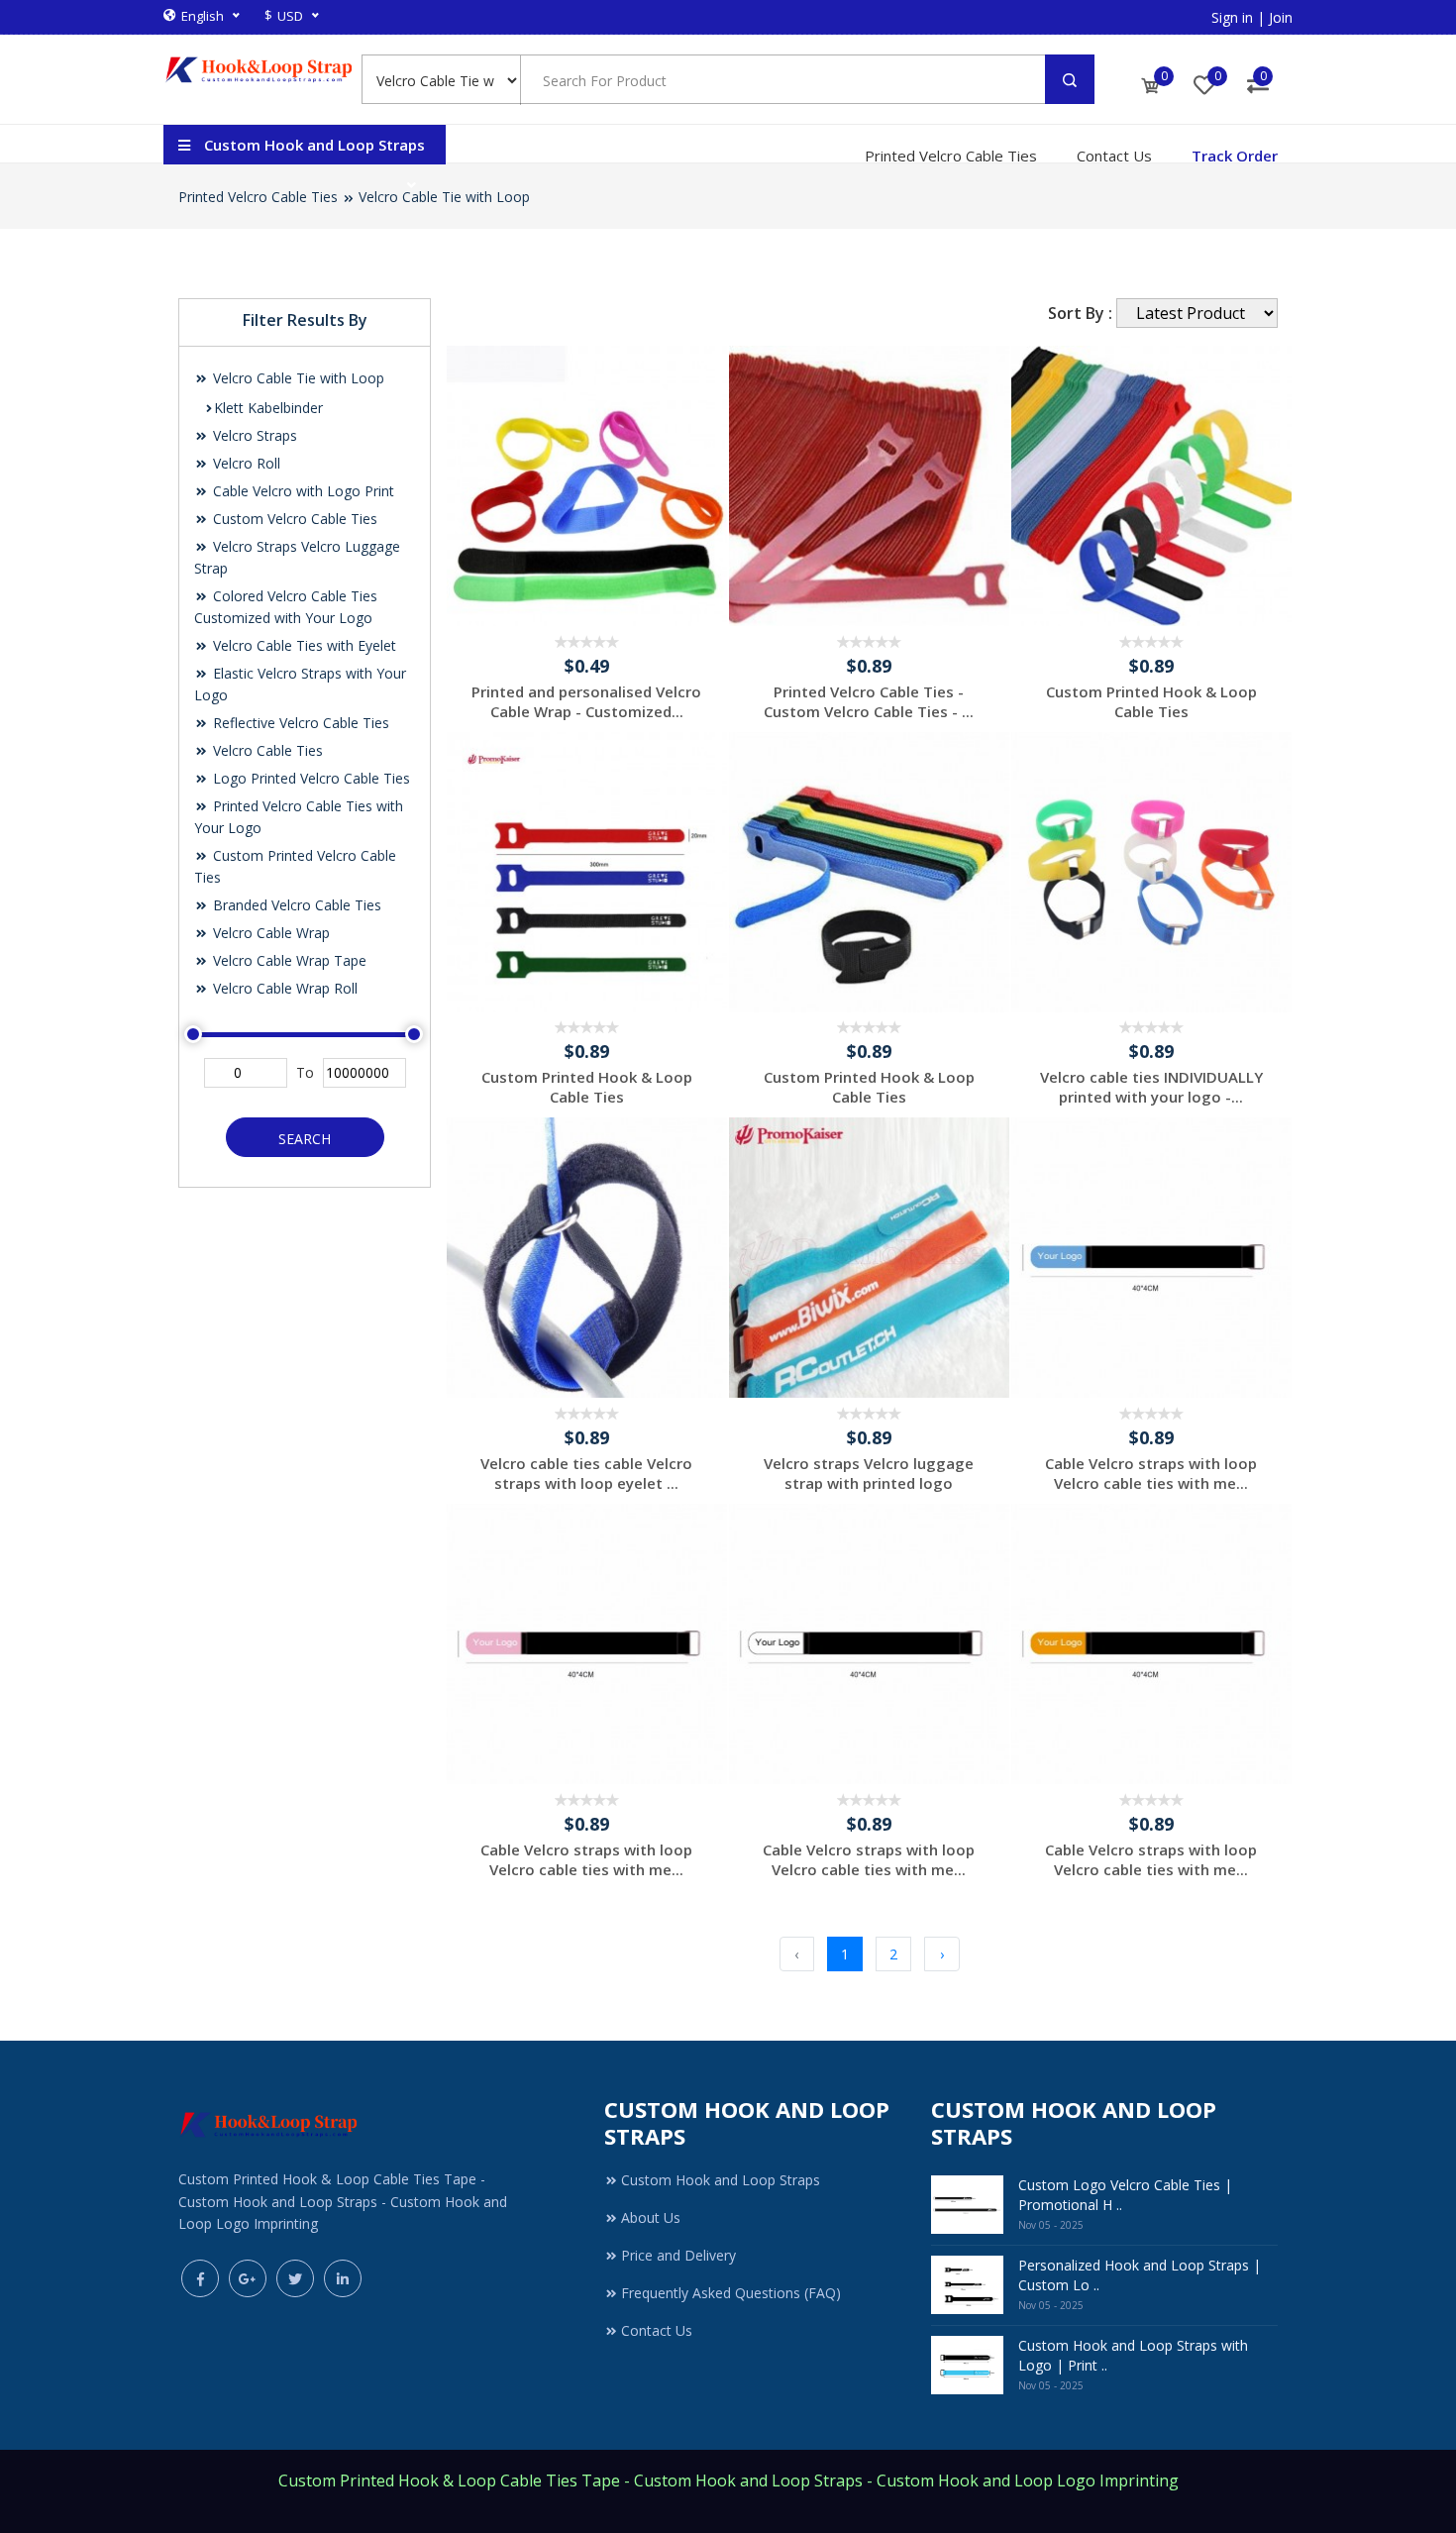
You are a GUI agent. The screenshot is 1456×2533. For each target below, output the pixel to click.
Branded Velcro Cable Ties (295, 905)
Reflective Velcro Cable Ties (299, 723)
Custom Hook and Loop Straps (721, 2180)
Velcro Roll (245, 463)
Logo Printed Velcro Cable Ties (310, 778)
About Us (651, 2217)
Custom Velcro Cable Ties (293, 519)
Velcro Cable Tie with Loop (444, 197)
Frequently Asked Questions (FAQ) (731, 2293)
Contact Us (1114, 156)
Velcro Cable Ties (266, 750)
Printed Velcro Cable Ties (951, 156)
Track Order (1235, 156)
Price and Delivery (678, 2255)
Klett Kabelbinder (268, 408)
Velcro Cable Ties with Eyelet (303, 645)
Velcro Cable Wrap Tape (288, 960)
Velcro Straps (253, 435)
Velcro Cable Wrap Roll (283, 988)
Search (305, 1139)
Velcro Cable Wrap (269, 933)
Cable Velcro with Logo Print (302, 491)
